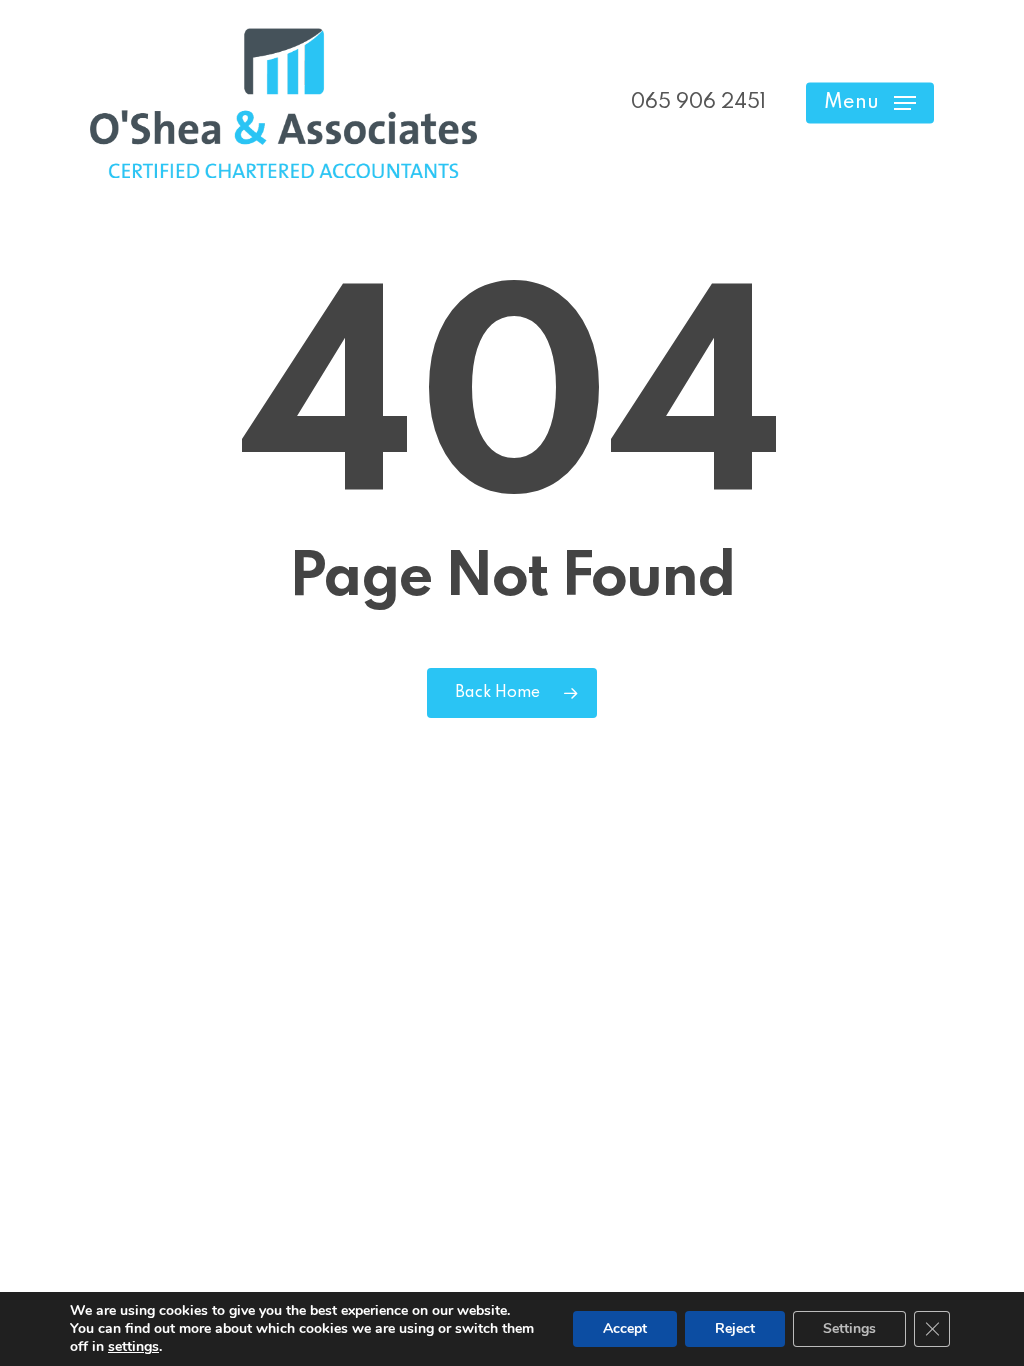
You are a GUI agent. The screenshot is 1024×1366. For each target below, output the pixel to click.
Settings (849, 1328)
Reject (735, 1328)
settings (133, 1347)
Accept (625, 1328)
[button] (870, 103)
